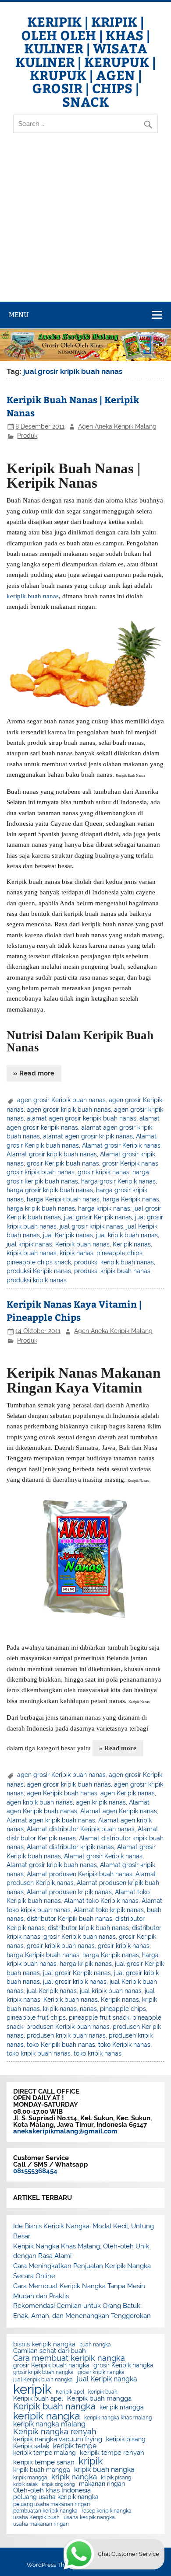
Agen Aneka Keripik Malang (117, 426)
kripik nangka (74, 2477)
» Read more (34, 1073)
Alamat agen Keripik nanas (119, 1811)
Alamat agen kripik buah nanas (51, 1820)
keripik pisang (126, 2440)
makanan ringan (102, 2484)
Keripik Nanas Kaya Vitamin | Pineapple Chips (74, 1311)
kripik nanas (77, 1253)
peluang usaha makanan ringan (52, 2504)
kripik (91, 2461)
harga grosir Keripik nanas (118, 1181)
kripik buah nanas (32, 1253)
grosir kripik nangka (101, 2372)
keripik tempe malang (45, 2453)
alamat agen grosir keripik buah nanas (82, 1118)
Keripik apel (70, 2392)
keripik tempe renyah (112, 2453)
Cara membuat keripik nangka (69, 2358)
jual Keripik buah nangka (43, 2380)
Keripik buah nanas (82, 1244)
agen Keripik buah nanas (62, 1793)
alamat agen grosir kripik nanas (88, 1136)
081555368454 (35, 2171)
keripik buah (103, 2392)
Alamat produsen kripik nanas (69, 1892)
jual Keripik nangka (107, 2379)
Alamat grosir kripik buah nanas (52, 1154)
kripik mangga (30, 2478)
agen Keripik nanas (128, 1793)
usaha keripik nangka (89, 2517)
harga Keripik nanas (131, 1199)
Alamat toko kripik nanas (109, 1910)
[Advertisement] (85, 224)
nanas (88, 2009)
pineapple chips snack (39, 1262)
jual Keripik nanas (68, 1235)
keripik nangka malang (49, 2424)
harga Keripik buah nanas (63, 1199)
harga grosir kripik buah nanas (50, 1190)
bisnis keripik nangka (44, 2344)
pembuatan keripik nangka (45, 2511)
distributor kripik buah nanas (88, 1928)
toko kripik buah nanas (39, 2053)
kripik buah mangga (42, 2470)
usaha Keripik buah (36, 2517)
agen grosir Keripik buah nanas (61, 1100)
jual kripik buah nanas (127, 1235)
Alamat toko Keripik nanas (101, 1901)
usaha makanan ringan (41, 2524)
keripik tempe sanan (44, 2463)
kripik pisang (116, 2478)
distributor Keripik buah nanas (69, 1919)
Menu (19, 315)
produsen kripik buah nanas (66, 2035)
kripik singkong (58, 2484)
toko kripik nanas (98, 2053)
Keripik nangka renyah (55, 2432)
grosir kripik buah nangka (43, 2372)
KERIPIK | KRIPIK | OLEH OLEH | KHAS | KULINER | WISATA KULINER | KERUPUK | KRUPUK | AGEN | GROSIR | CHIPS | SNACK (85, 61)
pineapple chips (119, 1253)
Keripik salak (31, 2447)
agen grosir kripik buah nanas (69, 1110)
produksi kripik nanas (37, 1280)
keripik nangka (47, 2416)
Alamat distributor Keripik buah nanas (81, 1829)
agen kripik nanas (101, 1802)
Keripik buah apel (38, 2399)
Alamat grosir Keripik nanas (121, 1145)
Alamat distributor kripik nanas (70, 1847)
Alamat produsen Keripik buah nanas (80, 1874)
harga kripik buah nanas (41, 1208)
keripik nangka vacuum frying (58, 2439)
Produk (27, 436)
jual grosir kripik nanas (91, 1226)
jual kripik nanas (29, 1244)
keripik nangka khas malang (118, 2418)
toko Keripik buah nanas (61, 2045)
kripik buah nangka (104, 2470)
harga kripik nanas (104, 1208)
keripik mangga (122, 2408)
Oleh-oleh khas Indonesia (52, 2490)
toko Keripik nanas (124, 2045)
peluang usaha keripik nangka (56, 2497)
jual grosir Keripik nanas (98, 1217)
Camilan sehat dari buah (50, 2351)
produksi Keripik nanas (39, 1271)
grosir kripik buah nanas (41, 1172)
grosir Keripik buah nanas (63, 1163)
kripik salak (25, 2484)
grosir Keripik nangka (123, 2366)
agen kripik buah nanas (40, 1802)
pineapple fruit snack (99, 2018)
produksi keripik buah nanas (114, 1262)
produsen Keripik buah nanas (68, 2027)
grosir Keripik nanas (130, 1163)
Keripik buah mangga (99, 2399)
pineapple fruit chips (36, 2018)
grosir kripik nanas (103, 1172)
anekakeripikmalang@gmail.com (65, 2131)
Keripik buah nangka (54, 2406)
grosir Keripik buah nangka (51, 2366)
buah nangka (95, 2345)
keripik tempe (75, 2446)
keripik (32, 2389)
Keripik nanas (132, 1244)
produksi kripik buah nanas (112, 1271)
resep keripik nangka (107, 2511)
